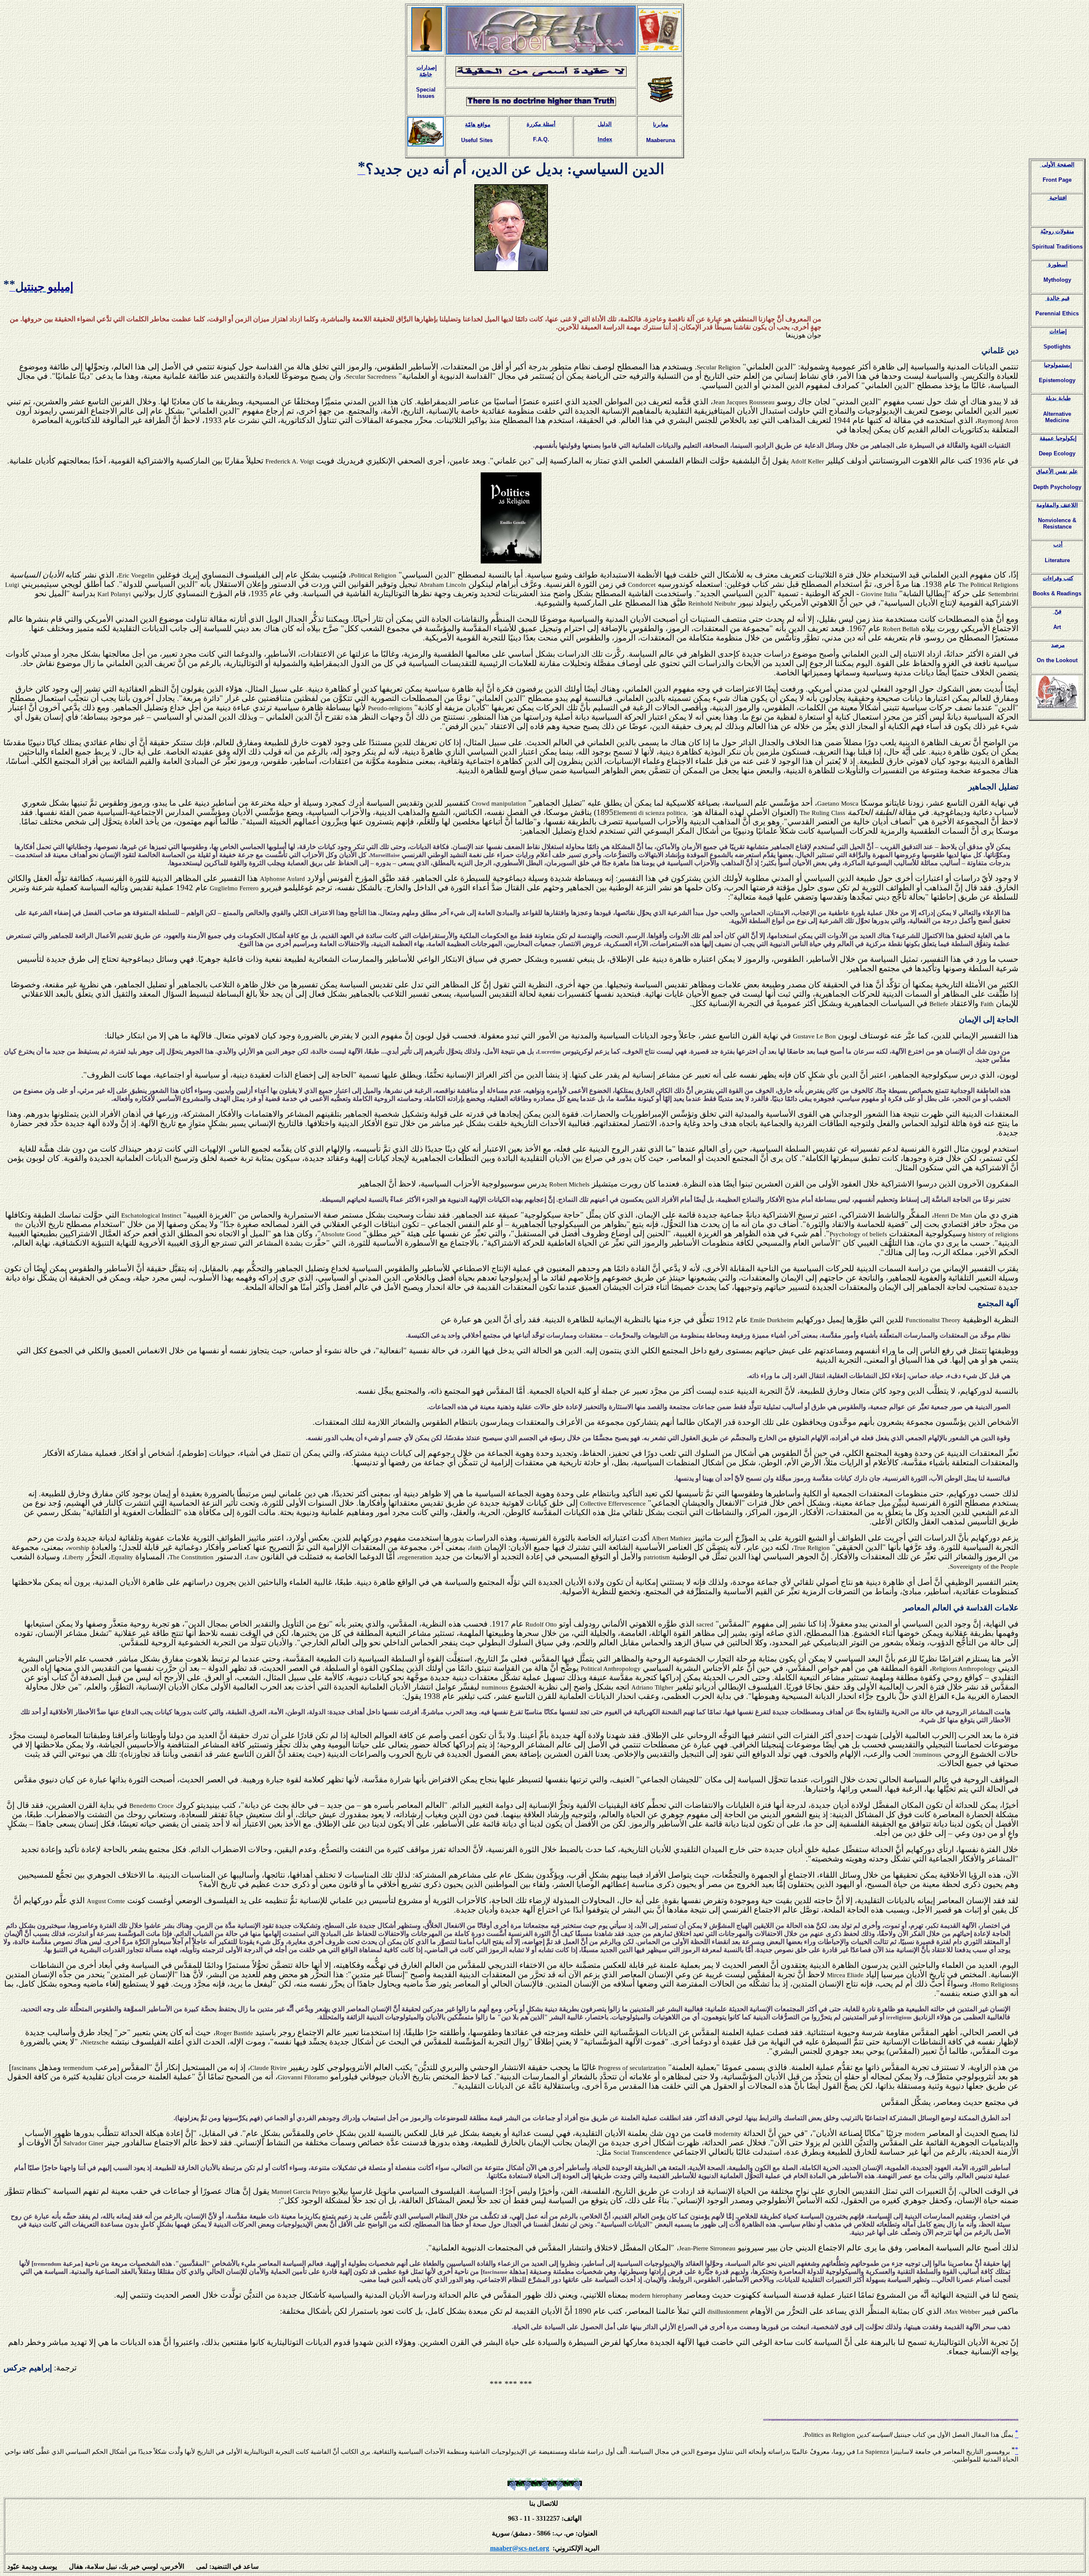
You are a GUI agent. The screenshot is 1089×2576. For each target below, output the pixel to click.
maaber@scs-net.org (520, 2548)
